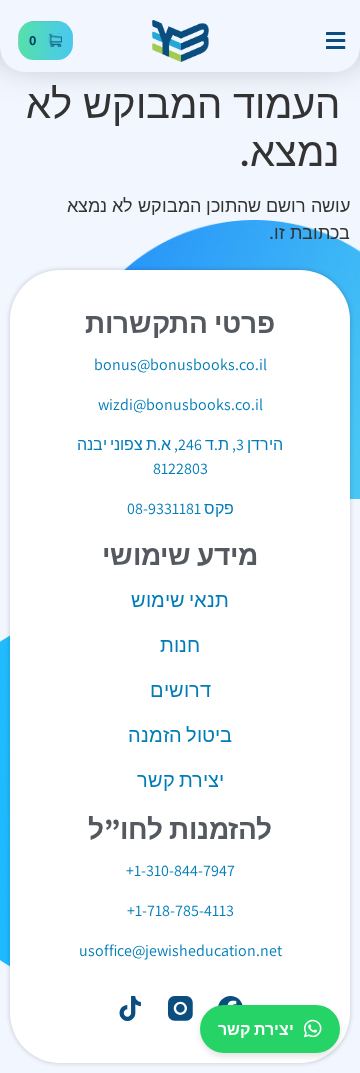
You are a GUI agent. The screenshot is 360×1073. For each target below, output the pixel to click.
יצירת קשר (256, 1029)
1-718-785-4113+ (180, 910)
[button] (335, 41)
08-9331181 (164, 508)
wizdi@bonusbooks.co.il (180, 404)
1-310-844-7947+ (180, 870)
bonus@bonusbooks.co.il (180, 364)
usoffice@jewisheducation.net (180, 950)
